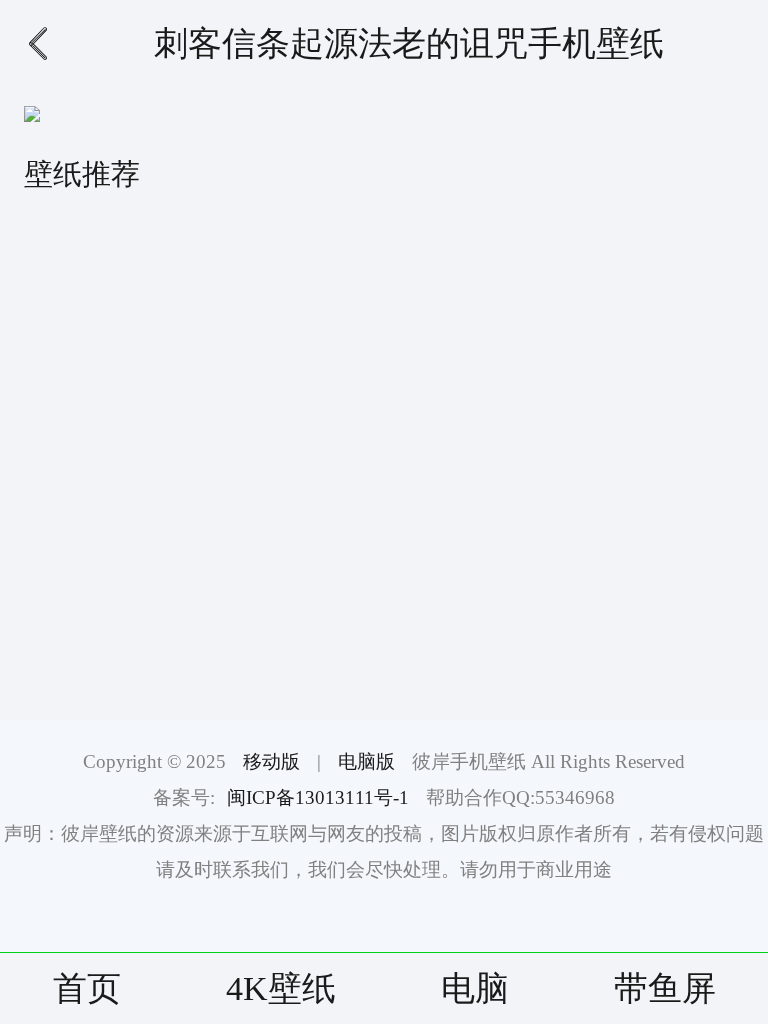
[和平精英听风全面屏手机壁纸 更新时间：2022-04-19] (573, 616)
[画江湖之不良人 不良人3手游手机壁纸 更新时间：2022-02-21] (195, 304)
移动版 (271, 761)
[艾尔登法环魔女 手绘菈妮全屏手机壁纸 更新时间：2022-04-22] (195, 460)
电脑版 (366, 761)
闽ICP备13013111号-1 (318, 797)
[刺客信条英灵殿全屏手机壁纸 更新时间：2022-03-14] (573, 460)
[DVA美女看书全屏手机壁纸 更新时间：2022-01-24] (195, 616)
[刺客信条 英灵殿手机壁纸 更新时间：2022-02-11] (573, 304)
